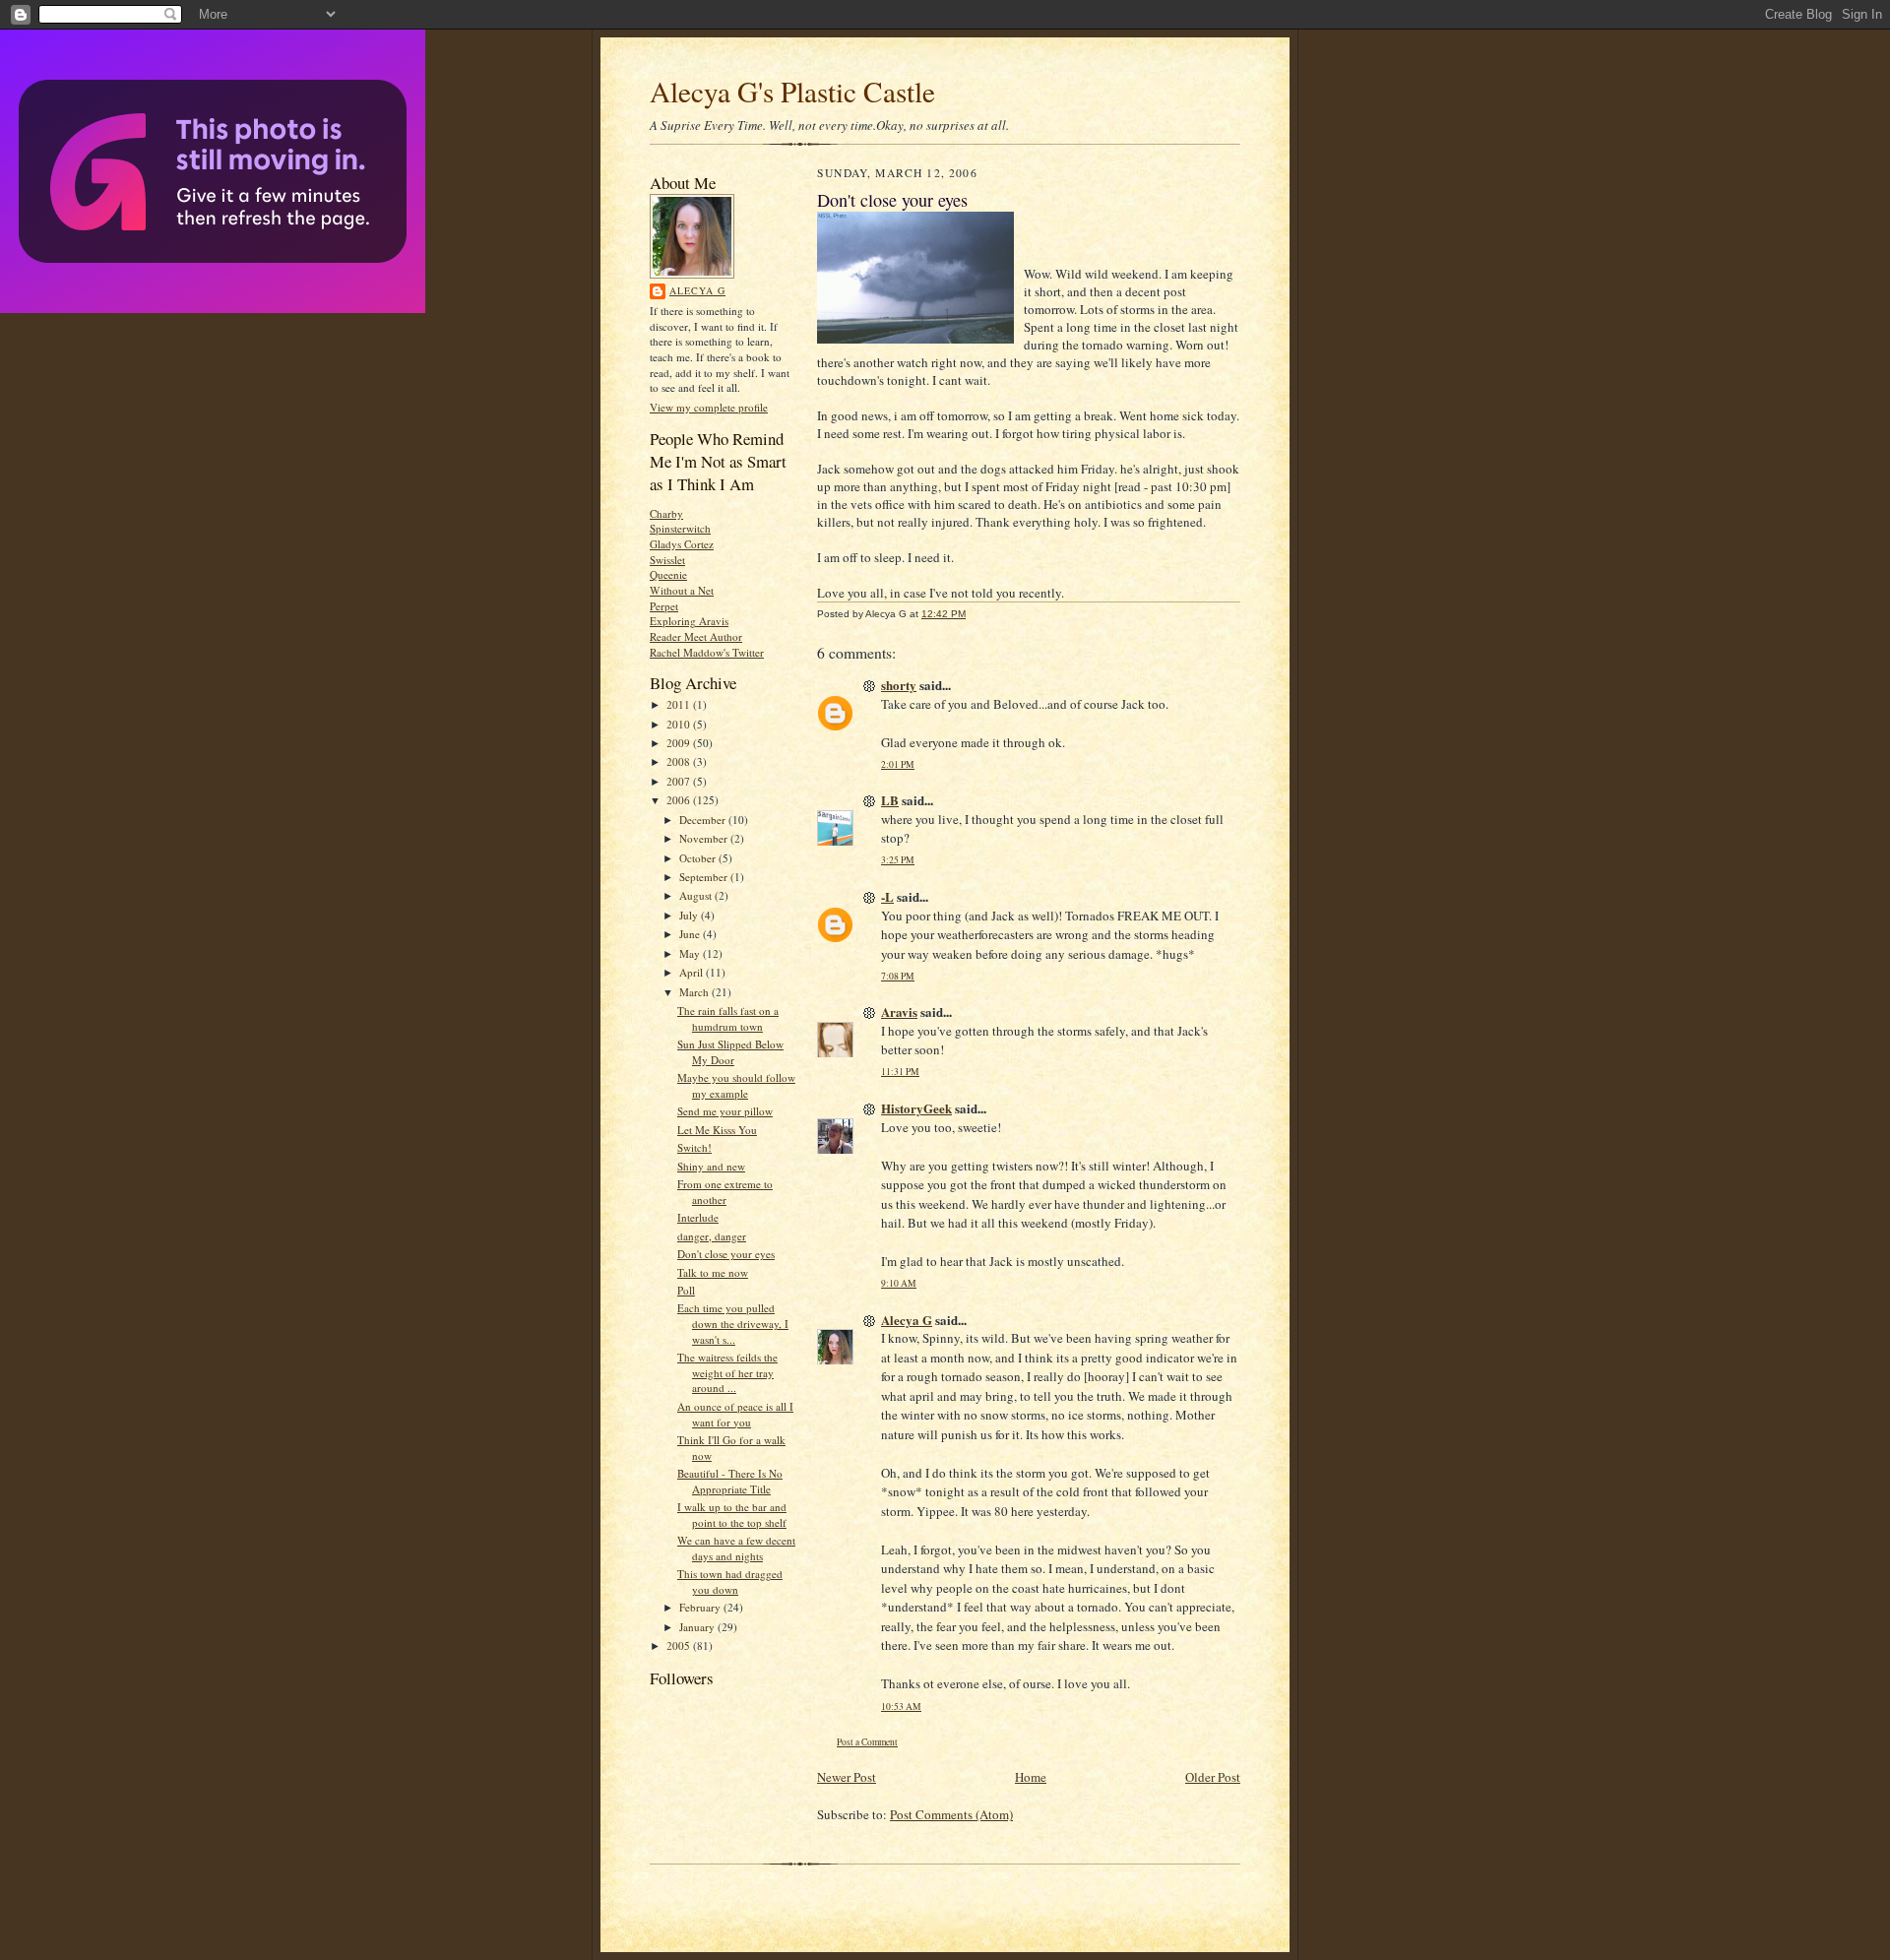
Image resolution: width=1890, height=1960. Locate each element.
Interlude (698, 1217)
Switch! (694, 1147)
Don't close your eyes (726, 1254)
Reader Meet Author (696, 636)
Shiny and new (711, 1166)
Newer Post (847, 1777)
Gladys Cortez (682, 544)
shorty (899, 685)
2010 (680, 724)
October (699, 858)
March (695, 992)
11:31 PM (900, 1072)
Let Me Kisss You (717, 1130)
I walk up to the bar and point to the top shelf (732, 1515)
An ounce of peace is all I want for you (735, 1414)
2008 (680, 761)
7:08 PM (898, 976)
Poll (686, 1290)
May (691, 953)
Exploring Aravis (689, 621)
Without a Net (682, 590)
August (697, 895)
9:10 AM (899, 1283)
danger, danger (712, 1236)
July (690, 915)
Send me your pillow (725, 1111)
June (691, 934)
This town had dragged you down (730, 1581)
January (698, 1627)
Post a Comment (867, 1742)
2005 (680, 1645)
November (705, 838)
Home (1031, 1777)
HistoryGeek (916, 1108)
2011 (680, 704)
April (693, 972)
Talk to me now (713, 1272)
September (705, 877)
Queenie (668, 574)
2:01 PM (898, 764)
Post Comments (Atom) (951, 1814)
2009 (680, 743)
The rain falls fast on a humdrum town (728, 1018)
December (704, 820)
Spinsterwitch (680, 528)
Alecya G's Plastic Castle (792, 91)
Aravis (899, 1012)
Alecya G (697, 290)
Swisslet (667, 560)
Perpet (664, 606)
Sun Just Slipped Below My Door (730, 1052)
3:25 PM (898, 860)
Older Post (1213, 1777)
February (701, 1607)
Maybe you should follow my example (736, 1085)
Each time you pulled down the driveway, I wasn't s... (733, 1323)
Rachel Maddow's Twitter (707, 652)
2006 (680, 800)
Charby (666, 513)
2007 (680, 781)
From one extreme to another (725, 1192)
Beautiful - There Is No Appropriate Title (730, 1481)
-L (887, 896)
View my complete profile (709, 407)
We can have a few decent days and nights (736, 1548)
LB (890, 800)
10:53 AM (901, 1707)
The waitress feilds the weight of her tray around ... (727, 1372)
